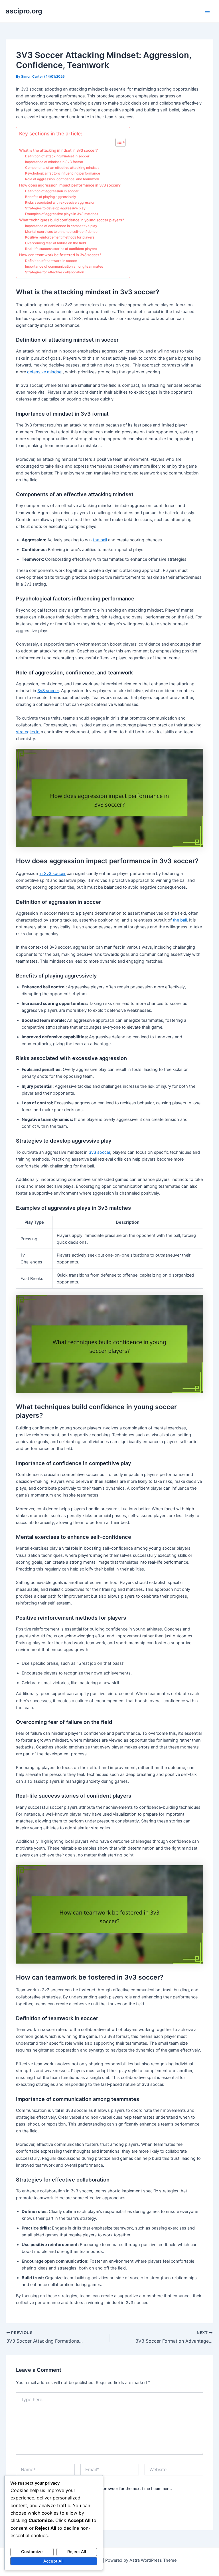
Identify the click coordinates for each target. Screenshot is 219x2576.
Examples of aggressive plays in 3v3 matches (62, 214)
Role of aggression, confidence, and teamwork (62, 179)
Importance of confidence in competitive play (61, 226)
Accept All (53, 2561)
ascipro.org (24, 11)
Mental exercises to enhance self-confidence (61, 232)
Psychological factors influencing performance (63, 173)
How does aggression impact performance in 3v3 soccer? (70, 185)
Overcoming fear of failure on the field (55, 243)
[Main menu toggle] (207, 11)
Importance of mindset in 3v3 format (54, 162)
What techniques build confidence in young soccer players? (72, 220)
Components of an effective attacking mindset (62, 168)
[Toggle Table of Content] (118, 142)
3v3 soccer (48, 691)
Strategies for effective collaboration (55, 272)
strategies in (28, 732)
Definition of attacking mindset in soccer (57, 156)
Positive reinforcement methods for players (60, 237)
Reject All (77, 2552)
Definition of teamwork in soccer (51, 261)
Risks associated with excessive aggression (60, 203)
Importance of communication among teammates (64, 267)
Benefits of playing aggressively (51, 197)
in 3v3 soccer (52, 874)
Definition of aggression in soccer (52, 191)
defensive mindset (45, 372)
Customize (32, 2552)
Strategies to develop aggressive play (55, 208)
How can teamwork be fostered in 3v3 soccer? (60, 255)
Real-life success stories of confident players (61, 249)
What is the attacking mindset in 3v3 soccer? (58, 150)
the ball (100, 540)
